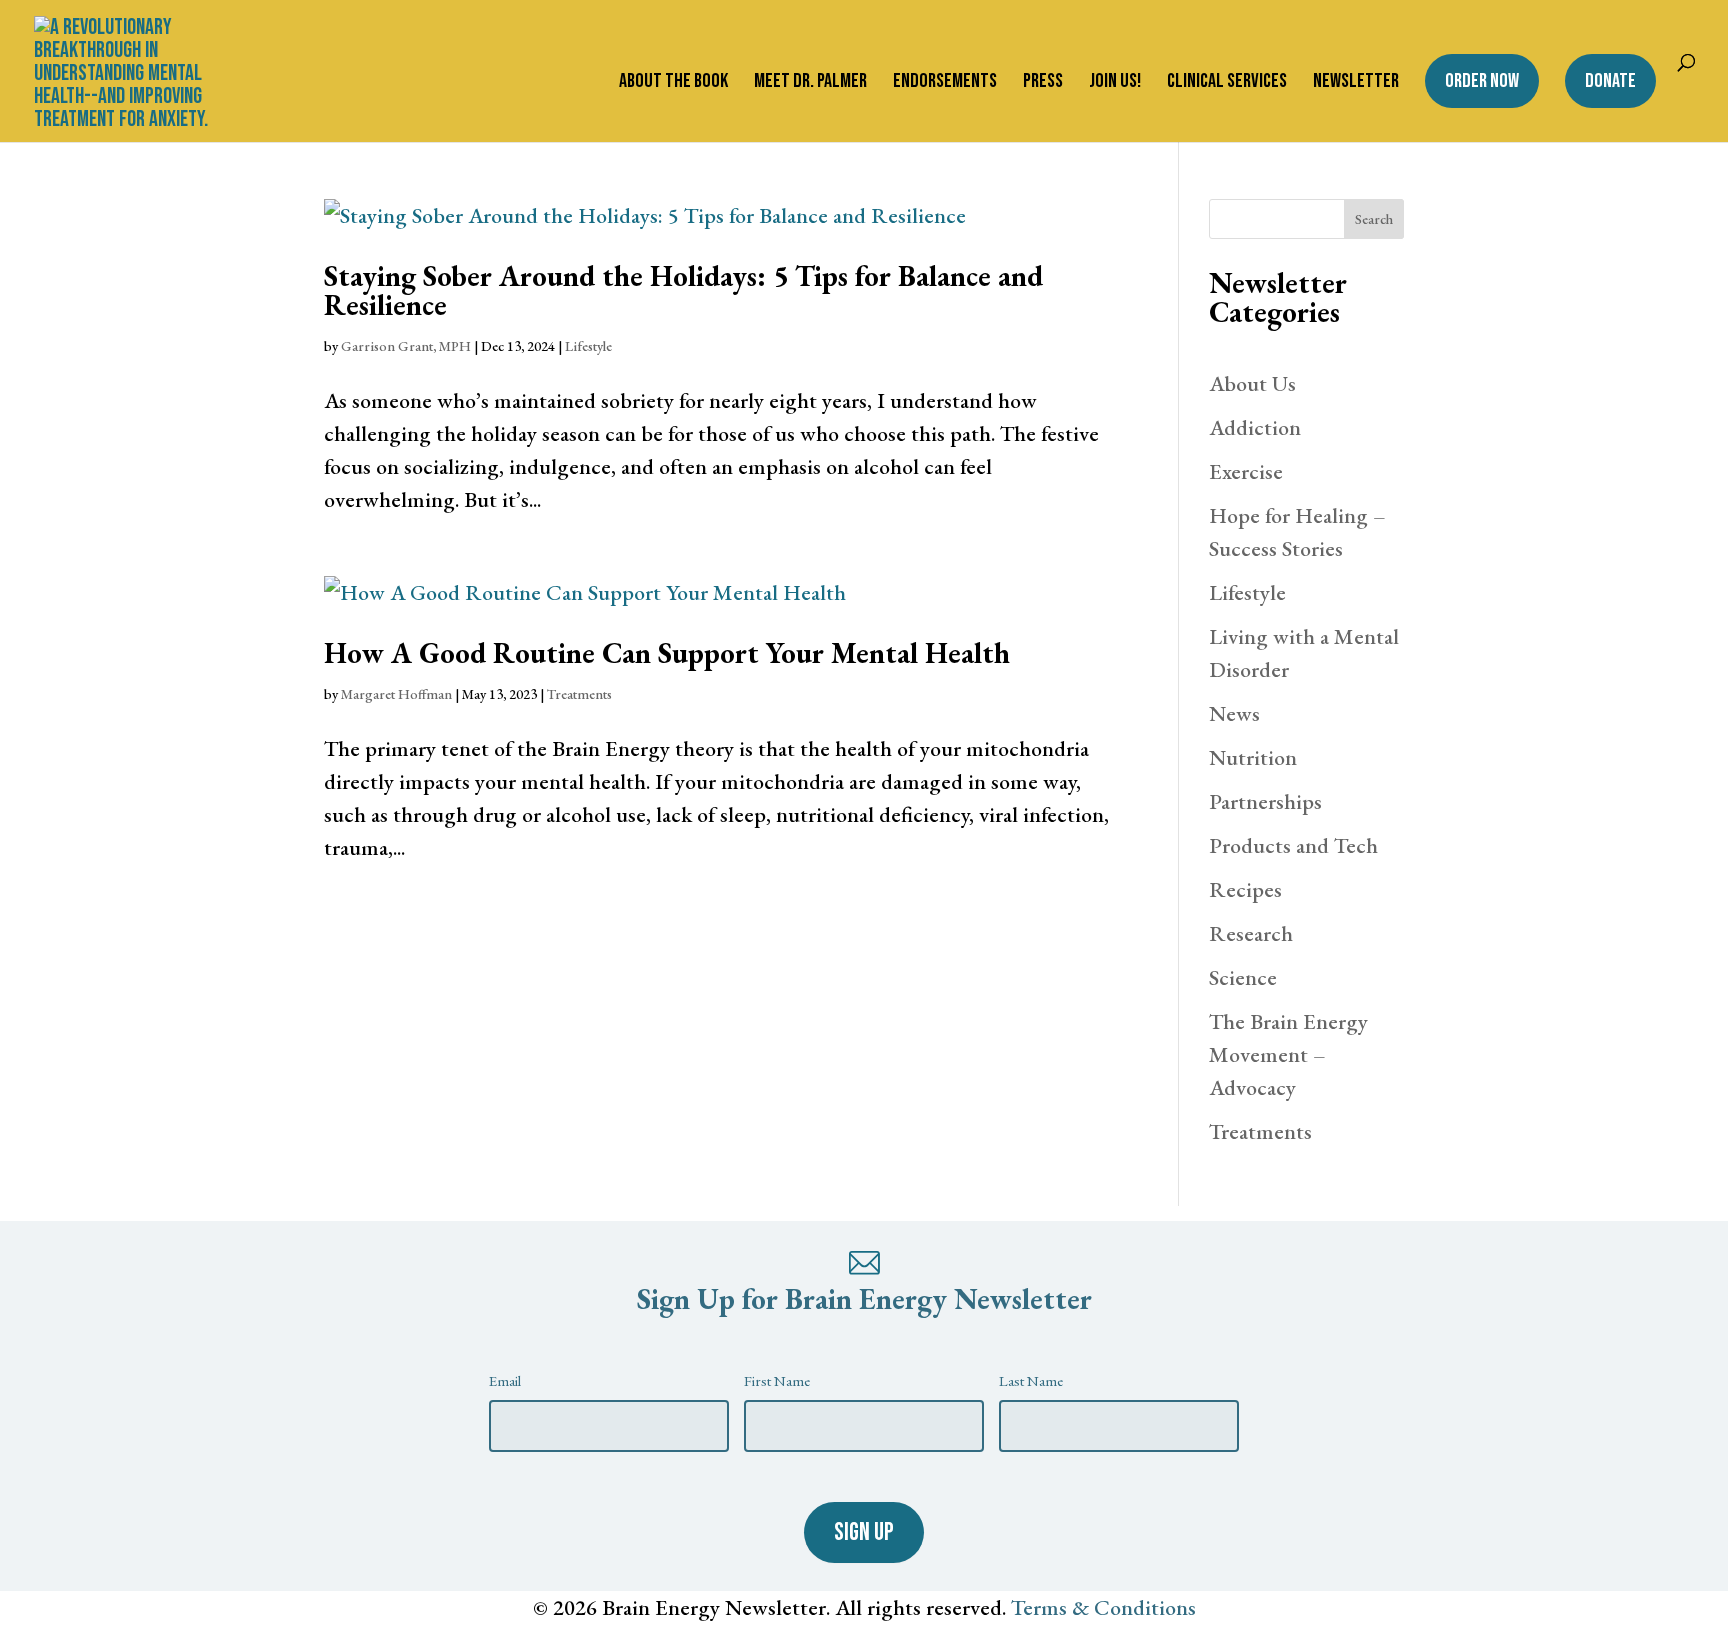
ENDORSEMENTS (945, 83)
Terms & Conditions (1103, 1607)
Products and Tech (1293, 845)
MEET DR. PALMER (810, 83)
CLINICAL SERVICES (1227, 83)
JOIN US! (1115, 83)
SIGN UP (864, 1532)
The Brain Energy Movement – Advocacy (1288, 1054)
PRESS (1043, 83)
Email (505, 1380)
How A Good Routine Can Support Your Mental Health (667, 653)
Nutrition (1253, 757)
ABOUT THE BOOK (673, 83)
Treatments (579, 694)
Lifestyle (588, 346)
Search (1374, 219)
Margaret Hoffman (396, 694)
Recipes (1245, 889)
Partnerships (1265, 801)
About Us (1252, 383)
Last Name (1031, 1380)
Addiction (1255, 427)
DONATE (1610, 81)
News (1234, 713)
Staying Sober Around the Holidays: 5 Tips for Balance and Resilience (683, 290)
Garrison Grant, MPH (406, 346)
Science (1243, 977)
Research (1251, 933)
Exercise (1246, 471)
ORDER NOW (1482, 81)
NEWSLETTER (1356, 83)
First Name (777, 1380)
